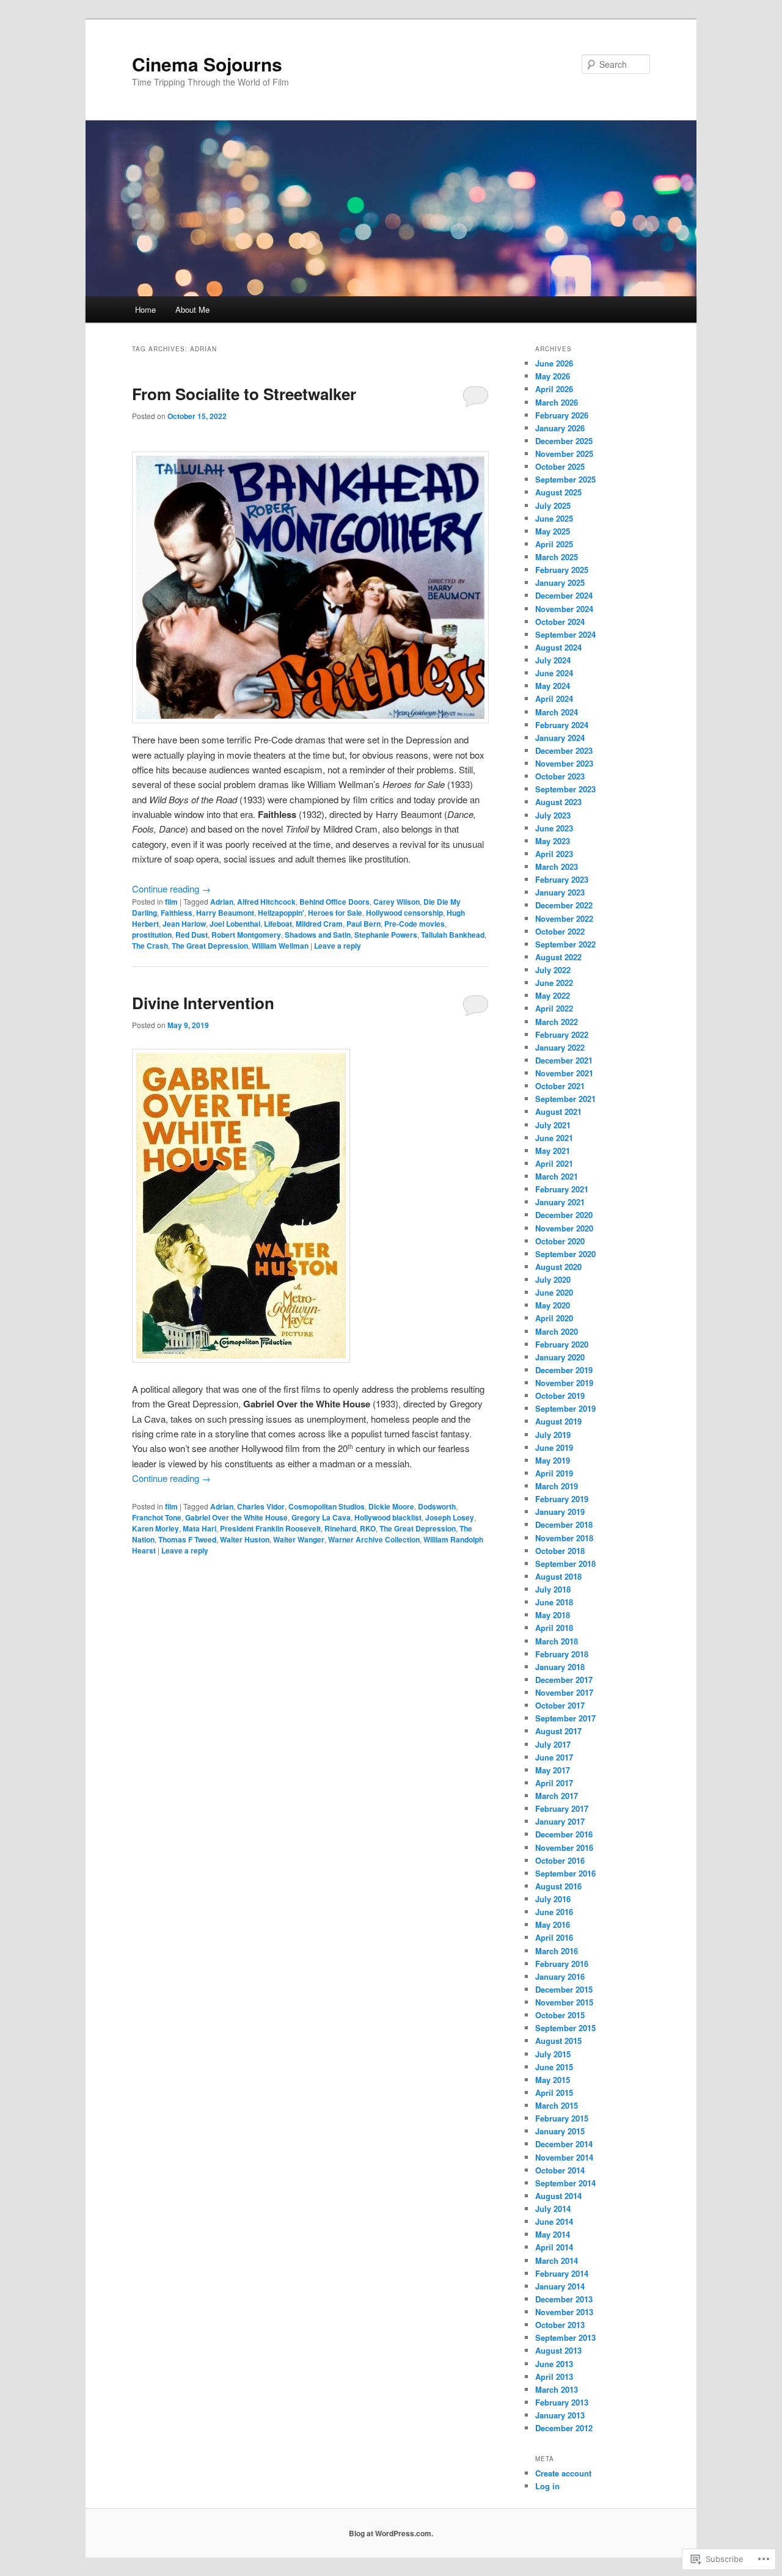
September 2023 (565, 789)
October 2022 (560, 931)
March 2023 (557, 867)
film (171, 902)
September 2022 (565, 944)
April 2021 (554, 1163)
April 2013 (554, 2377)
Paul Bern (364, 924)
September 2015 (565, 2028)
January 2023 (560, 892)
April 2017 (554, 1783)
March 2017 (557, 1796)
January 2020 (560, 1357)
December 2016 (564, 1834)
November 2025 (564, 454)
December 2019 (564, 1370)
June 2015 (554, 2067)
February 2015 (562, 2118)
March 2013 (557, 2389)
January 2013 (560, 2415)
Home (145, 309)
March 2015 (557, 2105)
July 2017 (553, 1744)
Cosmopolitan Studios (327, 1506)
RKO (368, 1528)
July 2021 (553, 1125)
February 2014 (562, 2273)
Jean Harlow (184, 924)
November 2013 (564, 2312)
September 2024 (565, 634)
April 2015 (554, 2093)
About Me (192, 309)
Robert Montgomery (246, 935)
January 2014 (560, 2286)
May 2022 (553, 995)
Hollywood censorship (404, 913)
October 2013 (560, 2325)
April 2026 (554, 389)
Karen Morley (155, 1528)
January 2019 (560, 1512)
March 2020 (557, 1331)
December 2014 (564, 2144)
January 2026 (560, 428)
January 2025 (560, 582)
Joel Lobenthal (235, 924)
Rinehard (340, 1528)
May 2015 (553, 2080)
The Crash (150, 946)
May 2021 (553, 1151)
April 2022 (554, 1008)
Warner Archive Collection (374, 1539)
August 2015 (558, 2041)
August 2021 (558, 1111)
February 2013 (562, 2402)
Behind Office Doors (334, 902)
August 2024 (558, 647)
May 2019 (553, 1460)
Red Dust (192, 935)
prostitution (152, 935)
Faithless (177, 913)
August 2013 (558, 2350)
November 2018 (564, 1538)
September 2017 (565, 1718)
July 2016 (553, 1899)
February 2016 (562, 1964)
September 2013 (565, 2337)
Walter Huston (245, 1539)
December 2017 (564, 1680)
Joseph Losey (450, 1517)
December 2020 (564, 1215)
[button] (241, 1206)
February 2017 (562, 1808)
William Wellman (280, 946)
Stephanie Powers (386, 935)
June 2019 (554, 1447)
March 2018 (557, 1641)
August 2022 (558, 957)
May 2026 (553, 376)
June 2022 (554, 983)
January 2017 (560, 1821)
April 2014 (554, 2247)
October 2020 (560, 1241)
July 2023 (553, 815)
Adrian (222, 902)
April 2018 (554, 1628)
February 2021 (562, 1189)
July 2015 (553, 2054)
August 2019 (558, 1421)
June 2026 (554, 363)
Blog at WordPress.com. (391, 2533)
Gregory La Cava (321, 1517)
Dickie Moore (391, 1506)
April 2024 (554, 699)
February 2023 (562, 879)
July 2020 (553, 1279)
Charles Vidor (261, 1506)
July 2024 (553, 660)
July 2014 (553, 2209)
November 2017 (564, 1692)
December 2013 (564, 2299)
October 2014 (560, 2170)
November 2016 (564, 1848)
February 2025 (562, 570)
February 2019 (562, 1499)
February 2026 (562, 415)
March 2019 (557, 1486)
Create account (563, 2473)
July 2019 (553, 1435)
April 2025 (554, 544)
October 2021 (560, 1086)
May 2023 (553, 841)
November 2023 (564, 763)
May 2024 (553, 686)
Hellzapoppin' (281, 913)
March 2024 (557, 712)
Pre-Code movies (415, 924)
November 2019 (564, 1383)
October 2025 (560, 466)
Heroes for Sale (335, 913)
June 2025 (554, 518)
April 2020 (554, 1318)
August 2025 (558, 492)
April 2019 (554, 1473)
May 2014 (553, 2234)
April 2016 (554, 1937)
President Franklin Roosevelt (270, 1528)
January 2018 (560, 1667)
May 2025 (553, 531)
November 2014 (564, 2157)
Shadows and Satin (318, 935)
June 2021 (554, 1138)
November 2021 (564, 1073)
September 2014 (565, 2183)
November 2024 (564, 609)
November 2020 (564, 1228)
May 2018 (553, 1615)
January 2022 (560, 1047)
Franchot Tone (157, 1517)
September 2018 (565, 1563)
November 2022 (564, 918)
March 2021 (557, 1176)
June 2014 (554, 2221)
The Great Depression (210, 946)
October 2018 (560, 1551)
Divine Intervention (203, 1003)
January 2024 (560, 738)
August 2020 (558, 1267)
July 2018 (553, 1589)
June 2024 (554, 673)
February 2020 (562, 1344)
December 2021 (564, 1060)
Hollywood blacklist (388, 1517)
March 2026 (557, 402)
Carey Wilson (396, 902)
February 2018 (562, 1654)
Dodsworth (437, 1506)
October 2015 (560, 2015)
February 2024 (562, 725)
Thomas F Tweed (187, 1539)
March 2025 (557, 557)
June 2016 (554, 1912)
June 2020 (554, 1292)
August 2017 (558, 1731)
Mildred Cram (319, 924)
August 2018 (558, 1576)
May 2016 (553, 1925)
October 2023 (560, 776)
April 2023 (554, 854)
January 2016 (560, 1976)
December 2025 (564, 441)
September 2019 (565, 1408)
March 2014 (557, 2260)
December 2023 (564, 750)
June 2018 (554, 1602)
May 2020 (553, 1305)
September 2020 (565, 1254)
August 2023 (558, 802)
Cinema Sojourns (207, 64)
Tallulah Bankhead (453, 935)
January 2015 (560, 2131)
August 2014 (558, 2196)
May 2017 (553, 1770)
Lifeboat (278, 924)
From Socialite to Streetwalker (244, 394)
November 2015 (564, 2002)
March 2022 (557, 1022)
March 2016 (557, 1951)
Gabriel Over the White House (236, 1517)
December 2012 (564, 2428)
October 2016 (560, 1860)
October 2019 (560, 1396)
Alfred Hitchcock (266, 902)
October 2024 (560, 622)
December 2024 (564, 595)
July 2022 (553, 970)
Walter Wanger (299, 1539)
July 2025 (553, 505)
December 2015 (564, 1989)
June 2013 (554, 2364)
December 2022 (564, 905)
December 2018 (564, 1524)
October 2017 (560, 1705)
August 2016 (558, 1886)
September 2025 (565, 479)
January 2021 (560, 1202)
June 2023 (554, 828)
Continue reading (171, 888)
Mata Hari (199, 1528)
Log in (547, 2486)
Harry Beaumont (225, 913)
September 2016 (565, 1873)
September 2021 (565, 1099)
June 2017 (554, 1757)
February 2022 (562, 1034)
